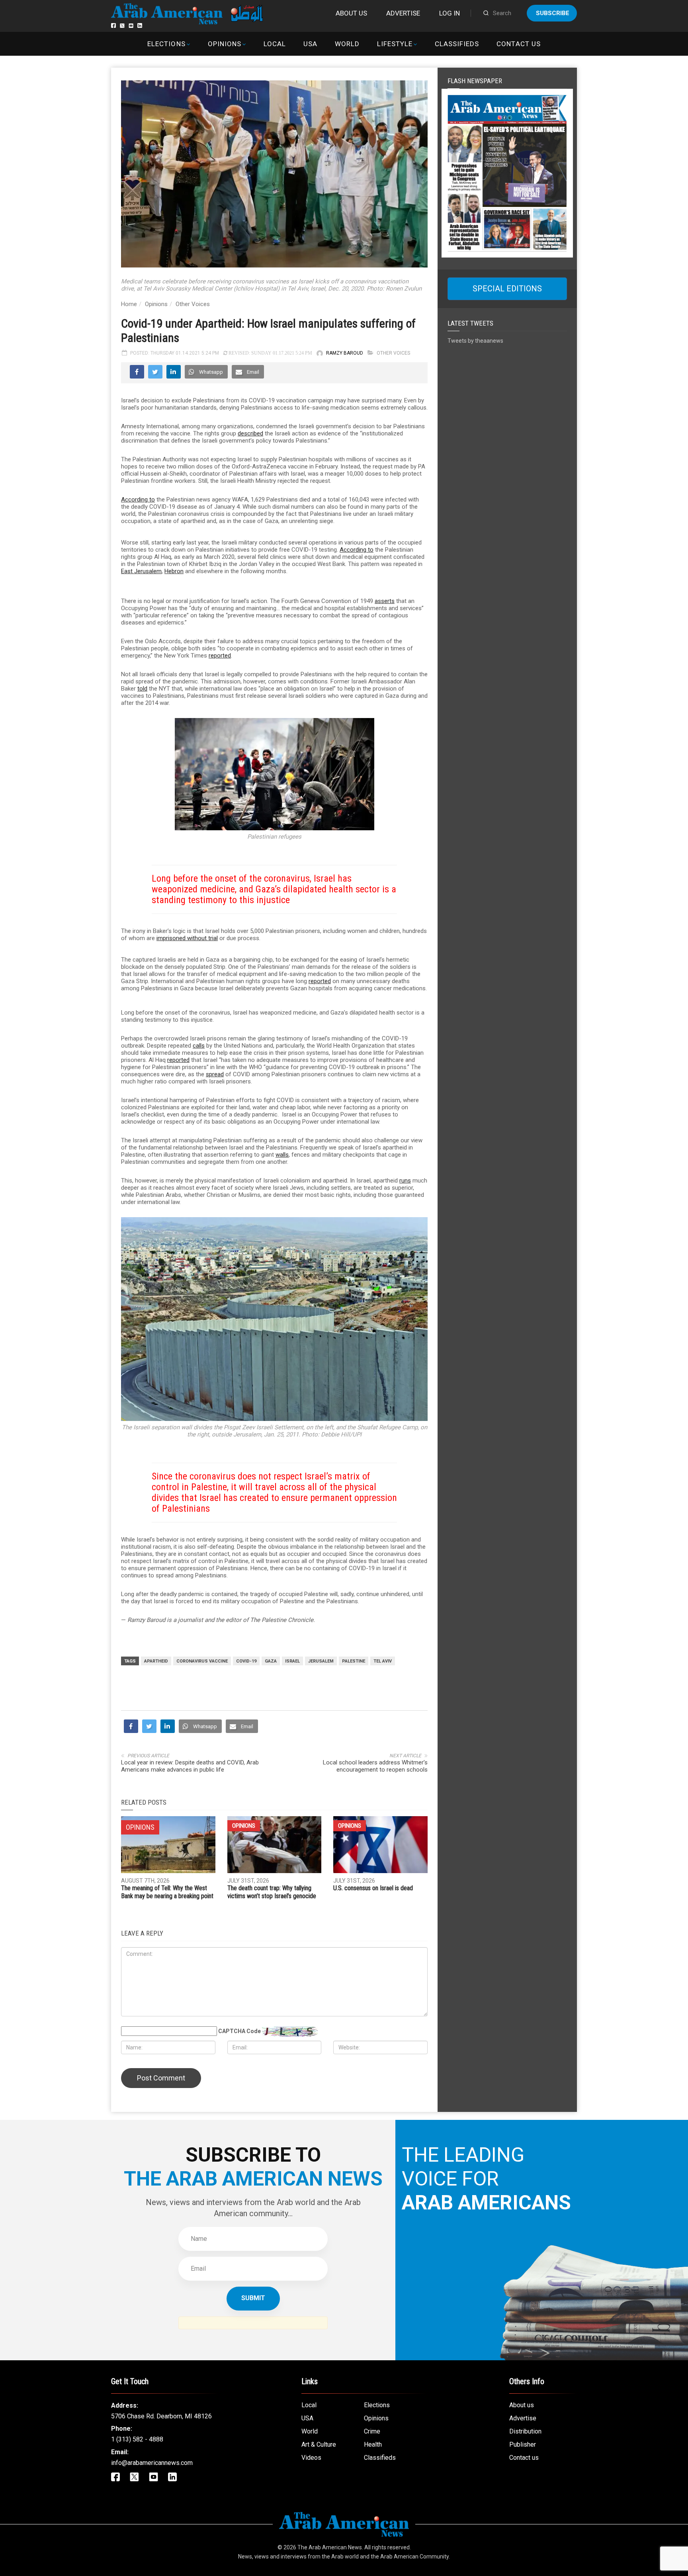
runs (405, 1181)
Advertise (403, 13)
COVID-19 (246, 1661)
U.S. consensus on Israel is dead (373, 2031)
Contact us (518, 44)
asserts (385, 601)
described (250, 433)
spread (215, 1074)
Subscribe (553, 13)
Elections (166, 44)
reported (220, 656)
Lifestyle (395, 44)
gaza (271, 1661)
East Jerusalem (141, 571)
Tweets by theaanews (475, 341)
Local (275, 44)
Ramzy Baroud (345, 353)
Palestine (354, 1661)
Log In (450, 13)
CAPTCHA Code (239, 2174)
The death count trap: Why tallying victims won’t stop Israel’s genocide (272, 2035)
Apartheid (156, 1661)
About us (351, 13)
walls (282, 1155)
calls (199, 1046)
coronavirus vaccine (202, 1661)
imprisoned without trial (187, 938)
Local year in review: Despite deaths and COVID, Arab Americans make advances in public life (190, 1909)
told (142, 689)
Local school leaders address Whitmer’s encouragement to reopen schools (375, 1909)
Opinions (225, 44)
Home (129, 304)
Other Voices (193, 304)
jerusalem (321, 1661)
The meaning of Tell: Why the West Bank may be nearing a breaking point (167, 2035)
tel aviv (383, 1661)
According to (138, 500)
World (347, 44)
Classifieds (457, 44)
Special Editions (507, 289)
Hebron (174, 571)
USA (310, 44)
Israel (292, 1661)
